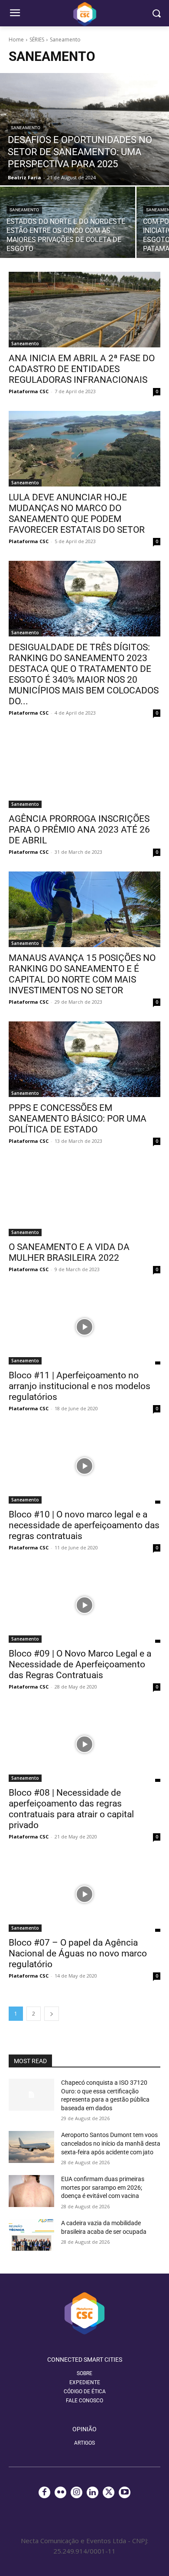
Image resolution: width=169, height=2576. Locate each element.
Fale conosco (84, 2401)
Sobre (84, 2373)
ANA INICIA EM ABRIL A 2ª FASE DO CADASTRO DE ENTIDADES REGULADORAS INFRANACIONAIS (82, 369)
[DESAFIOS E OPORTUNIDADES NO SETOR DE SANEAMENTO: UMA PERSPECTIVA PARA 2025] (84, 129)
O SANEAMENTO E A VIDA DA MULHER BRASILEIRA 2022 (69, 1252)
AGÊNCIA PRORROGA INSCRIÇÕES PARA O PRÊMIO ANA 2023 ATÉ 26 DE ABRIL (79, 830)
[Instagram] (76, 2492)
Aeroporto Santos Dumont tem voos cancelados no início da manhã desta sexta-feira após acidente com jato (111, 2143)
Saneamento (26, 128)
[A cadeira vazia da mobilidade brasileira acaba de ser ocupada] (31, 2235)
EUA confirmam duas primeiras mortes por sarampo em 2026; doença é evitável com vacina (103, 2187)
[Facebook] (44, 2492)
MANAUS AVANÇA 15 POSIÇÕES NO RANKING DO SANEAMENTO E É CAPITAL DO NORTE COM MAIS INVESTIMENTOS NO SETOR (82, 974)
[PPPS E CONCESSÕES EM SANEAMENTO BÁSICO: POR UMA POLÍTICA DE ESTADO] (84, 1059)
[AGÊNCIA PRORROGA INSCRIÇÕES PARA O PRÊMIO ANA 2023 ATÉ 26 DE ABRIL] (84, 770)
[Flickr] (60, 2492)
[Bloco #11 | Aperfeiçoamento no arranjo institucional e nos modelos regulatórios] (84, 1327)
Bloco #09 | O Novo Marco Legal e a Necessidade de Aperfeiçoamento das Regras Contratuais (80, 1664)
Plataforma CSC (29, 391)
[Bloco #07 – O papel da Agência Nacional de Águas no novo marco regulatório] (84, 1894)
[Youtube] (125, 2492)
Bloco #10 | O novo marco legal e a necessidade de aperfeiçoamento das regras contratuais (84, 1525)
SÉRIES (37, 40)
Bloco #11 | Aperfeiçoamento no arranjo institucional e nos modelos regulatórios (80, 1386)
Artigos (84, 2443)
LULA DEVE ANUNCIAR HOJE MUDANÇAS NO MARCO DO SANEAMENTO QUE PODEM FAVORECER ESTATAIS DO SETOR (77, 514)
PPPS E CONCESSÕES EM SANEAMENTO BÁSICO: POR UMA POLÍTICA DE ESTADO (78, 1119)
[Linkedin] (93, 2492)
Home (16, 40)
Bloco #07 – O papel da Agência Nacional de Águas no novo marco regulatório (78, 1953)
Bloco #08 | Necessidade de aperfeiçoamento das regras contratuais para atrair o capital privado (71, 1809)
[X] (109, 2492)
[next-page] (52, 2014)
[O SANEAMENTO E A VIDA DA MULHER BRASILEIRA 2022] (84, 1198)
